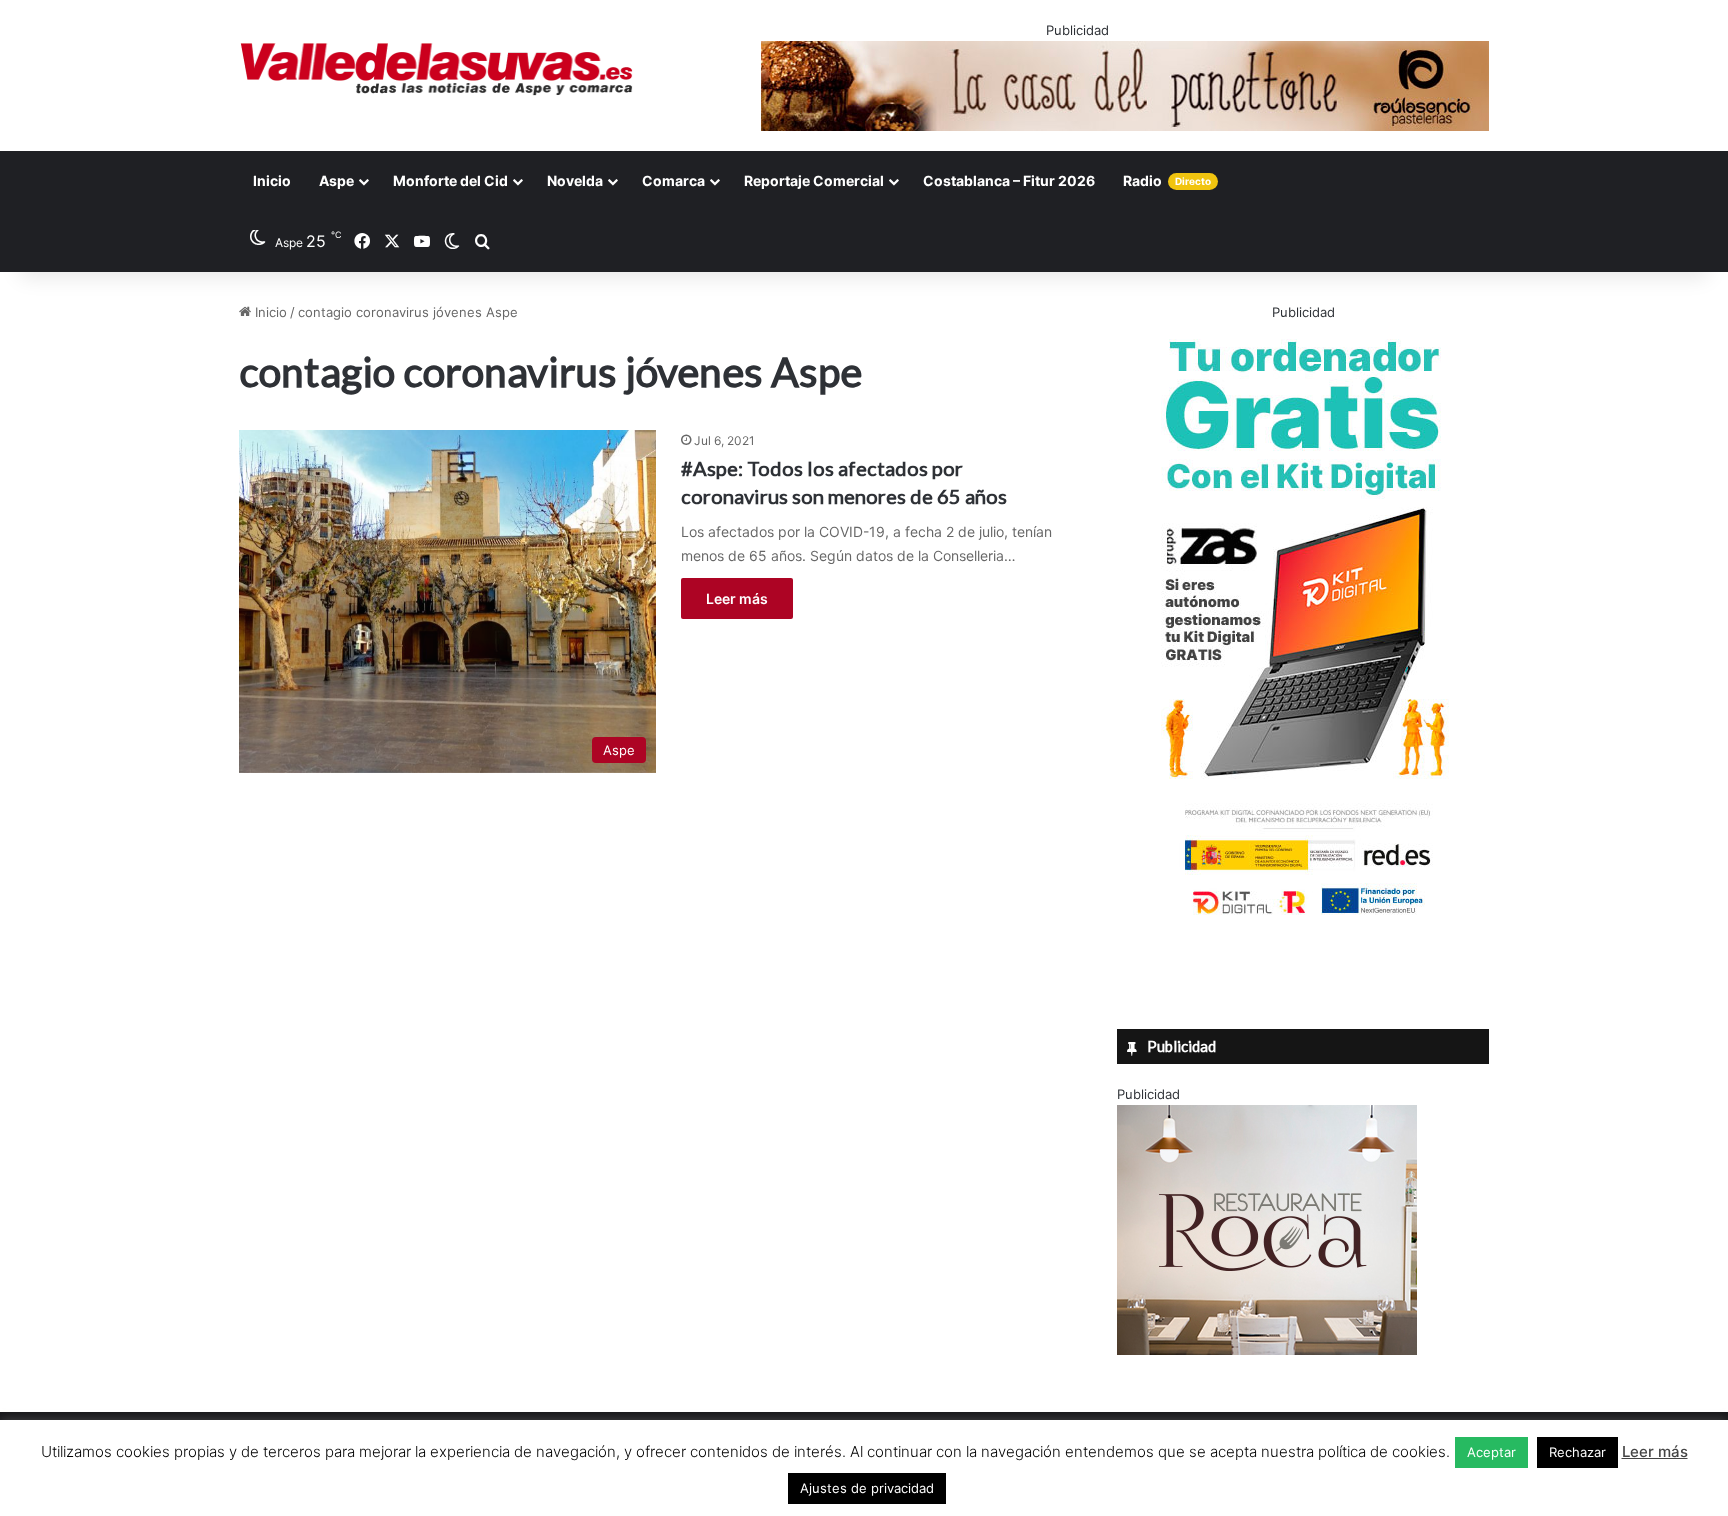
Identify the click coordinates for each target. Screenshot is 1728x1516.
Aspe (336, 180)
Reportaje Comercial (814, 180)
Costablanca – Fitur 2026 (1009, 180)
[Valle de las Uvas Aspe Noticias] (437, 69)
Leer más (737, 598)
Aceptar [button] (1491, 1452)
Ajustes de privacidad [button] (867, 1488)
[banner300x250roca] (1267, 1350)
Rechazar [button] (1577, 1452)
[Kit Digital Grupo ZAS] (1303, 918)
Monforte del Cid (450, 180)
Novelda (575, 180)
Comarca (673, 180)
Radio (1167, 180)
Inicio (272, 180)
